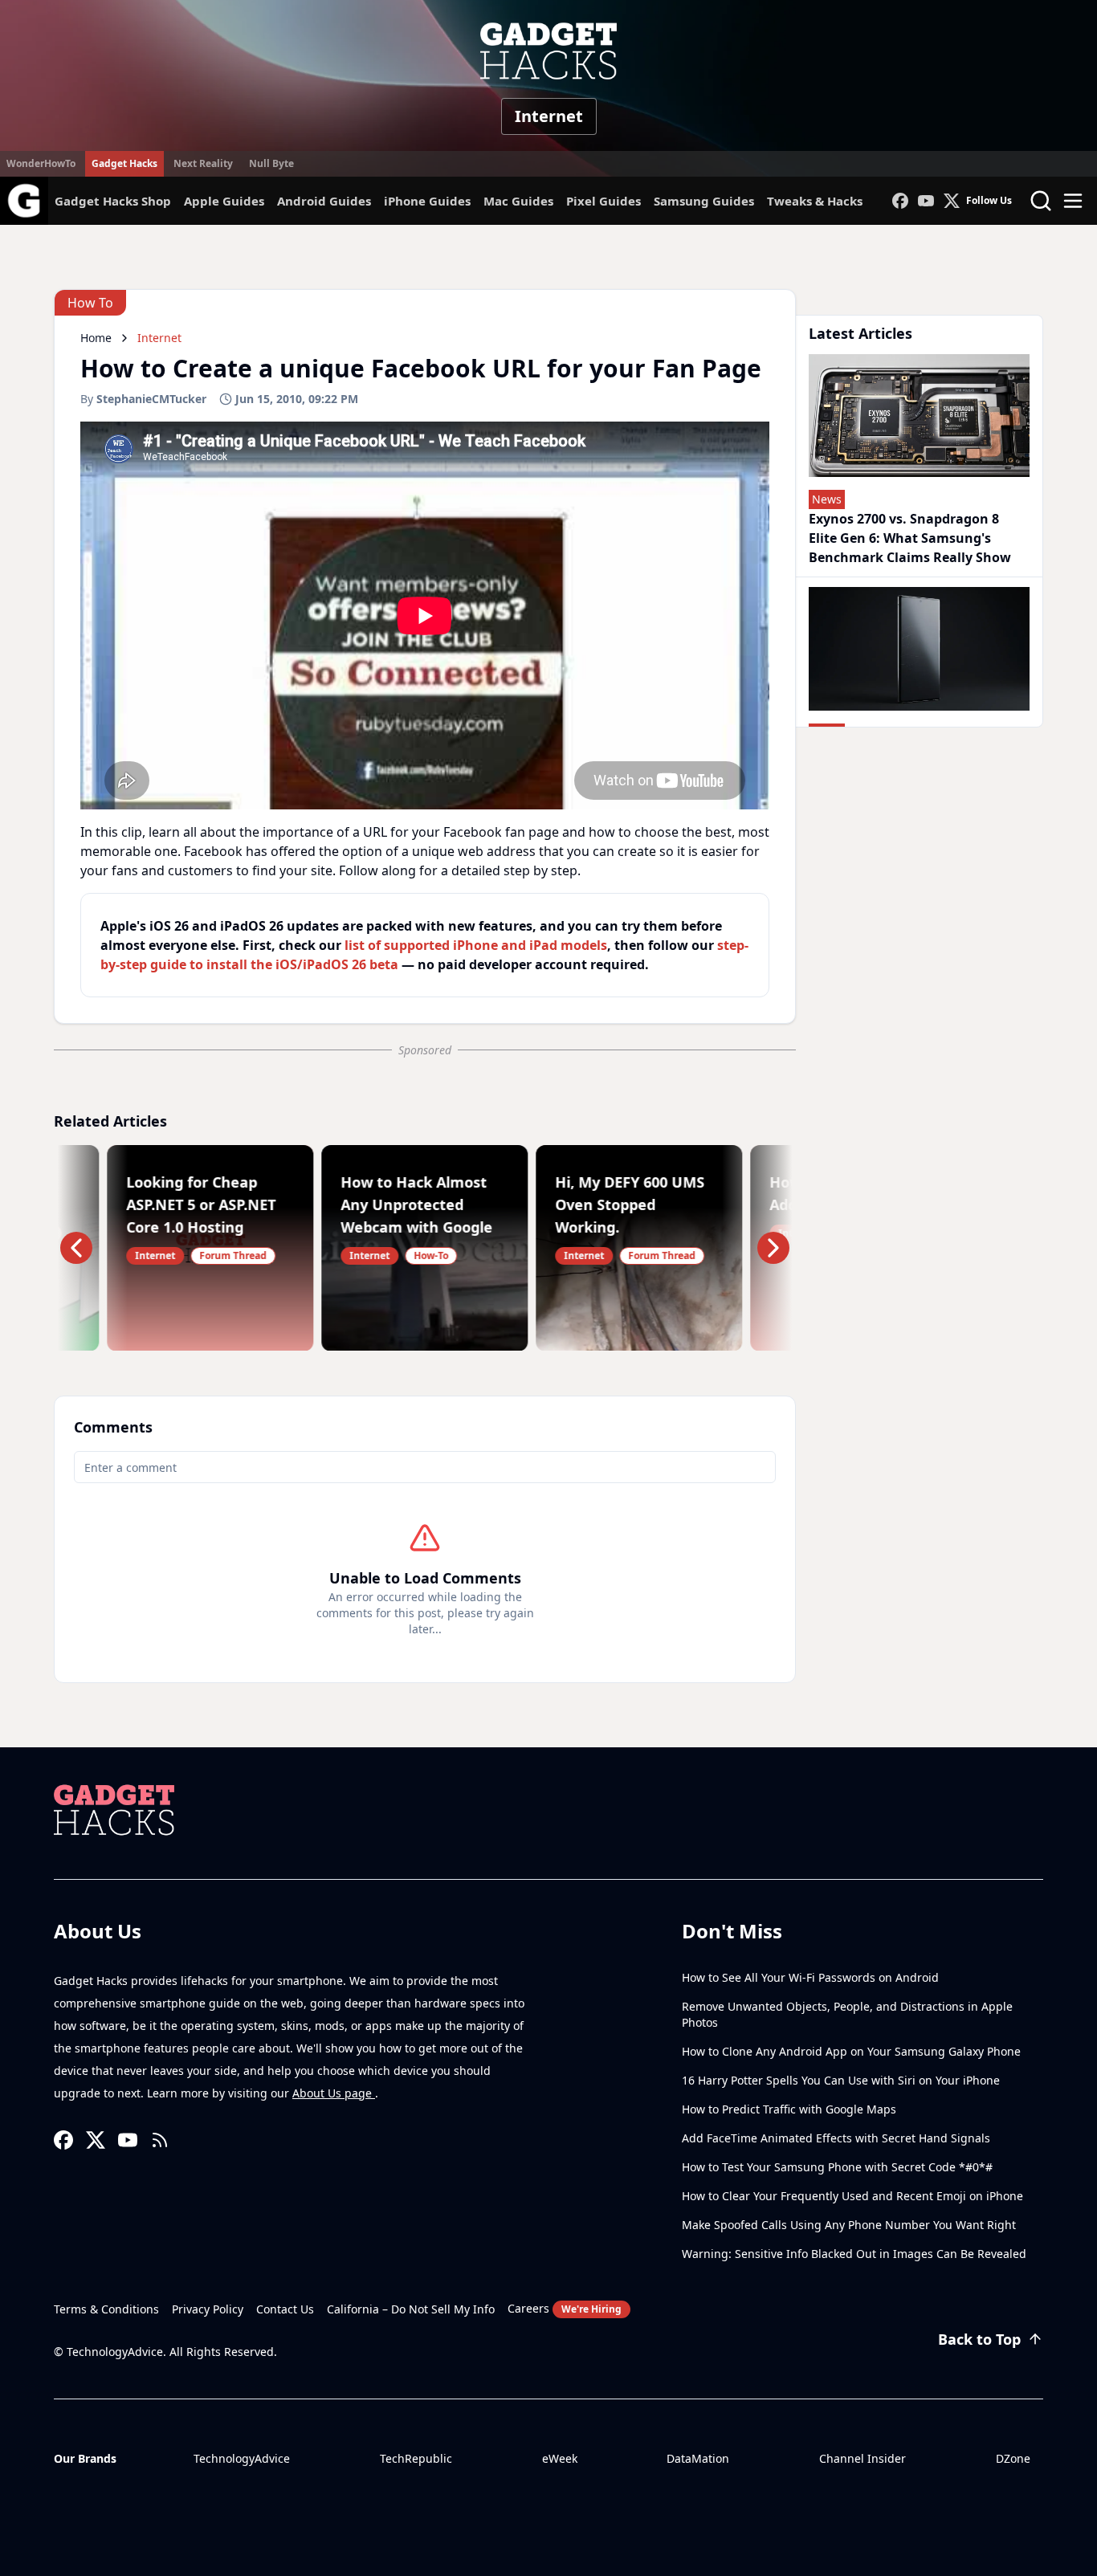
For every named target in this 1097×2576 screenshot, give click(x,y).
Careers (565, 2308)
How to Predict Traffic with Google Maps (789, 2109)
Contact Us (285, 2309)
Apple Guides (224, 201)
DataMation (698, 2458)
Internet (549, 116)
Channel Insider (863, 2458)
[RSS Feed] (160, 2140)
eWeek (560, 2458)
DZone (1013, 2458)
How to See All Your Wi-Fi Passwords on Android (810, 1977)
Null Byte (271, 163)
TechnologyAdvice (242, 2458)
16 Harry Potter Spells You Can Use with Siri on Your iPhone (841, 2080)
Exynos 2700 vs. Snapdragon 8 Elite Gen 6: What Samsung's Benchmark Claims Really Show (910, 538)
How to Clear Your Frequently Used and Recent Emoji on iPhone (852, 2196)
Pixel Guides (604, 201)
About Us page (334, 2093)
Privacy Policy (208, 2309)
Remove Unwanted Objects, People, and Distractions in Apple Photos (847, 2014)
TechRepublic (416, 2458)
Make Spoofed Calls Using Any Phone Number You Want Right (849, 2225)
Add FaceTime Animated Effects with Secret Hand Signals (836, 2138)
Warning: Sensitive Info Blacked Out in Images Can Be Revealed (854, 2254)
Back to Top (979, 2339)
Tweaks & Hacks (815, 201)
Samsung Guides (704, 201)
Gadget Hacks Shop (113, 201)
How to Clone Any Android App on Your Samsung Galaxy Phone (851, 2051)
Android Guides (324, 201)
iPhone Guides (427, 201)
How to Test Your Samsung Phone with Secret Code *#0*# (837, 2167)
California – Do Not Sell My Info (411, 2309)
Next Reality (203, 163)
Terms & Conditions (106, 2309)
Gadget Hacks (124, 163)
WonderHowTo (41, 163)
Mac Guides (518, 201)
